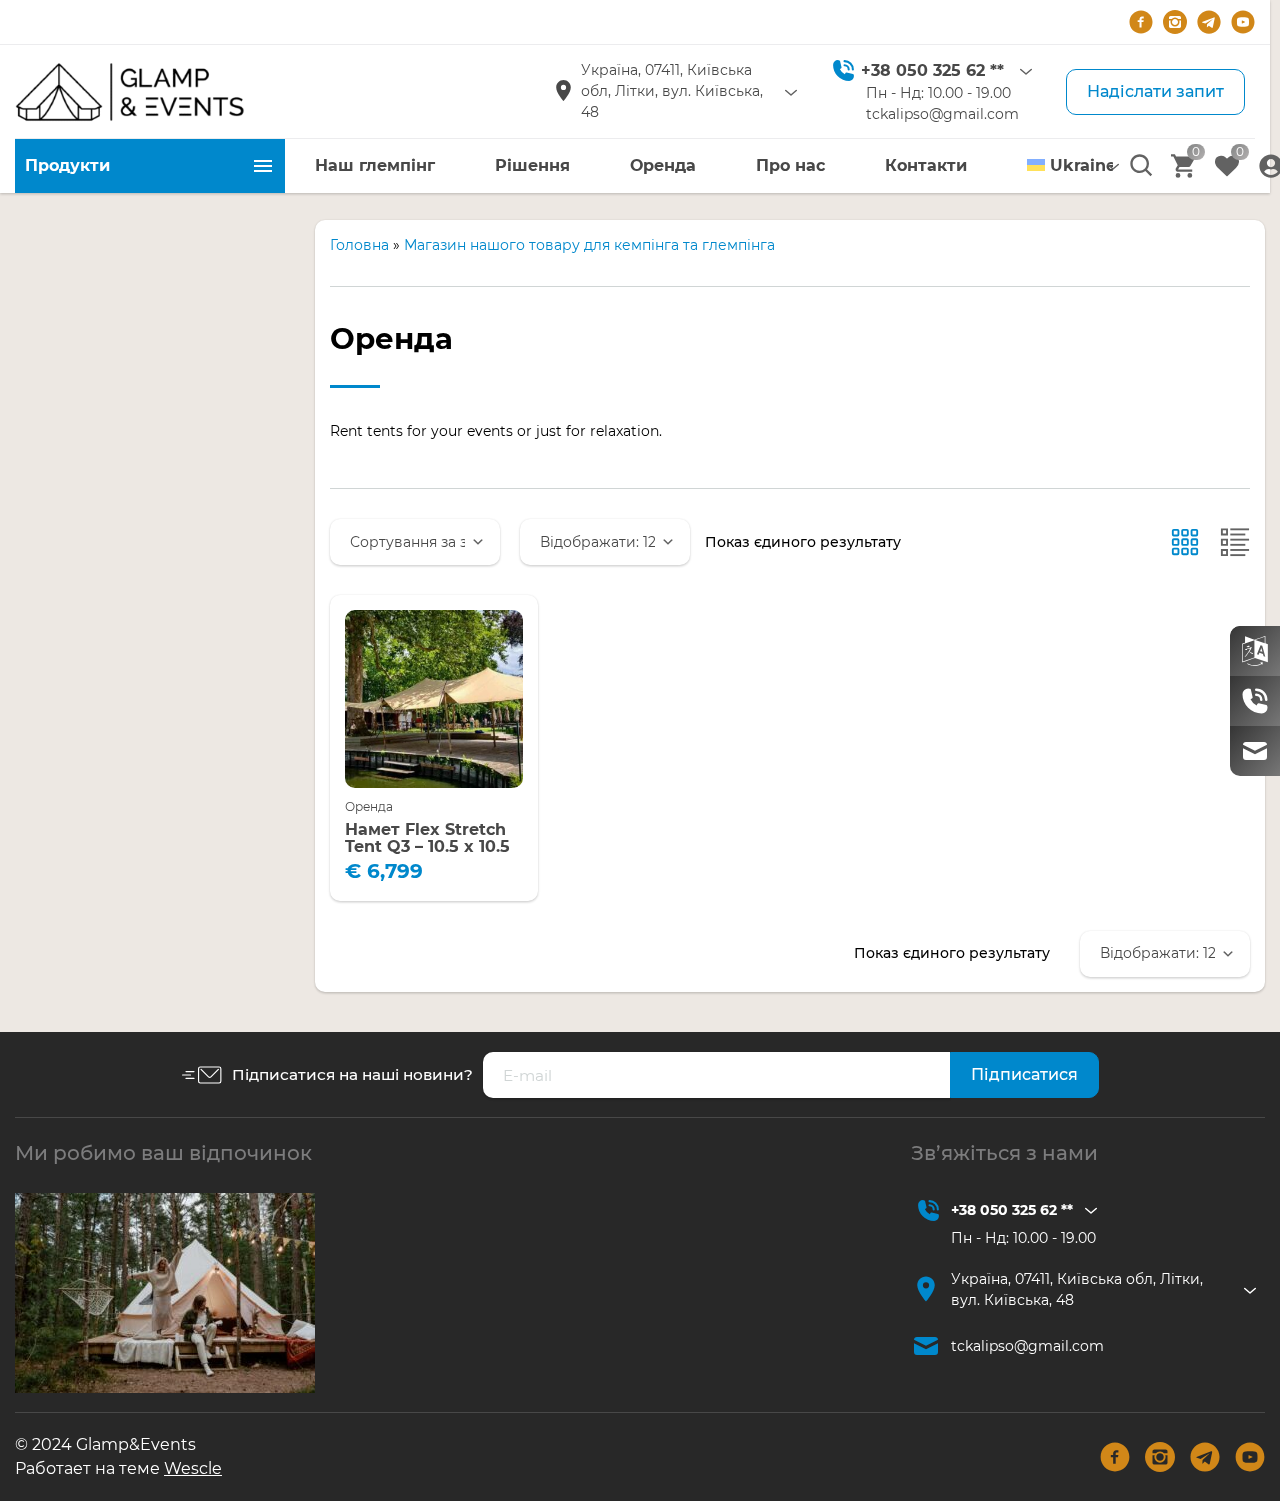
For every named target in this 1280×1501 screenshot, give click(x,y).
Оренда (663, 165)
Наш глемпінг (375, 165)
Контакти (926, 165)
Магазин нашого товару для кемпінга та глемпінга (589, 245)
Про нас (790, 165)
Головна (359, 245)
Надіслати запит (1155, 91)
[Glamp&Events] (130, 92)
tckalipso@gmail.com (942, 114)
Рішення (532, 165)
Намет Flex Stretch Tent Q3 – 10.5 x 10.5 (427, 838)
